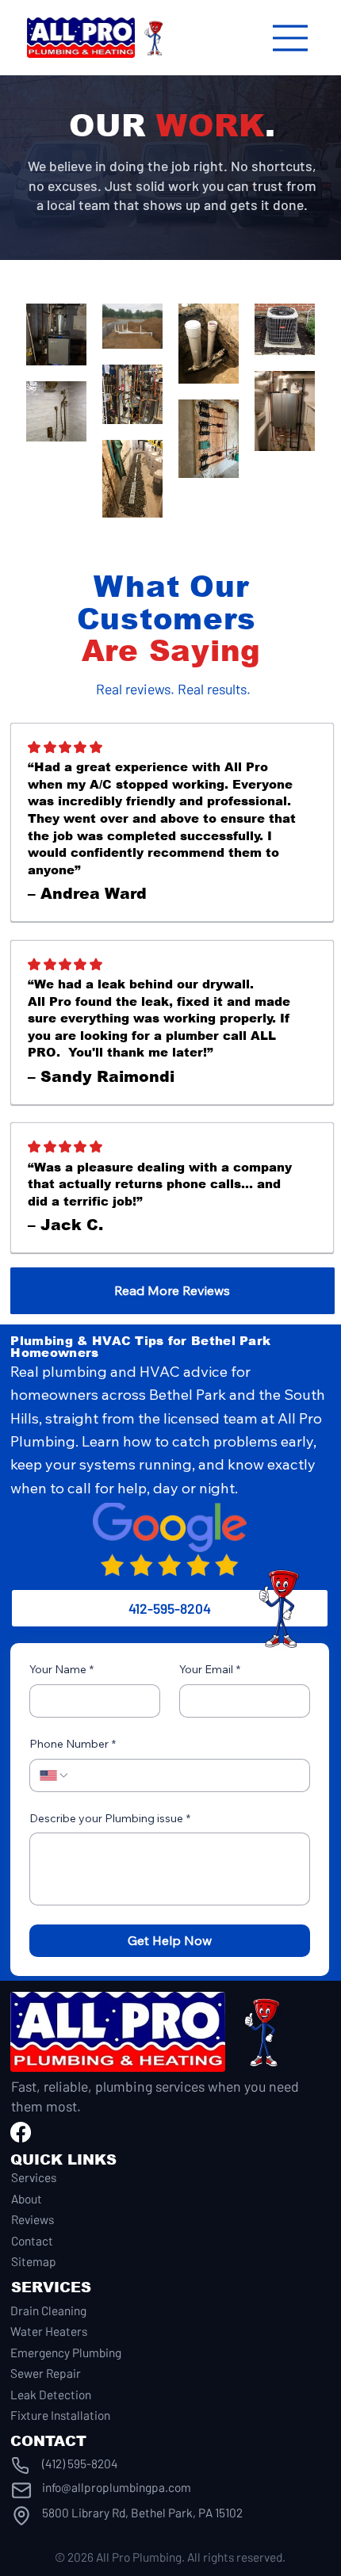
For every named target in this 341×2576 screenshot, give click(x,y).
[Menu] (291, 38)
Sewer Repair (46, 2373)
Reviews (33, 2219)
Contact (32, 2241)
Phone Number (73, 1744)
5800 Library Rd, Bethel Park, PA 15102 (142, 2513)
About (27, 2199)
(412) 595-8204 (80, 2463)
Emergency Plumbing (66, 2352)
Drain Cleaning (48, 2310)
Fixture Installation (60, 2415)
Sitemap (34, 2261)
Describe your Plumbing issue (110, 1818)
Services (34, 2177)
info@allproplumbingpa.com (117, 2487)
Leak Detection (51, 2394)
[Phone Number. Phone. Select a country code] (55, 1775)
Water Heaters (49, 2331)
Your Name (61, 1669)
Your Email (210, 1669)
